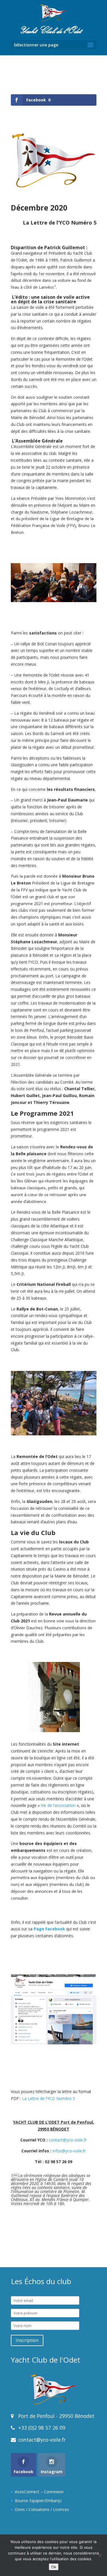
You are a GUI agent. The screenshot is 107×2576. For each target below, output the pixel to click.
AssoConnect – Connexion (39, 2492)
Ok (54, 2567)
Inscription (27, 2340)
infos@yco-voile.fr (69, 2151)
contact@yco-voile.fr (68, 2140)
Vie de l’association (58, 1805)
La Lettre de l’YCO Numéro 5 (49, 2098)
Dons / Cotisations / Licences (42, 2509)
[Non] (100, 2555)
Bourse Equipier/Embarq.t (38, 2501)
